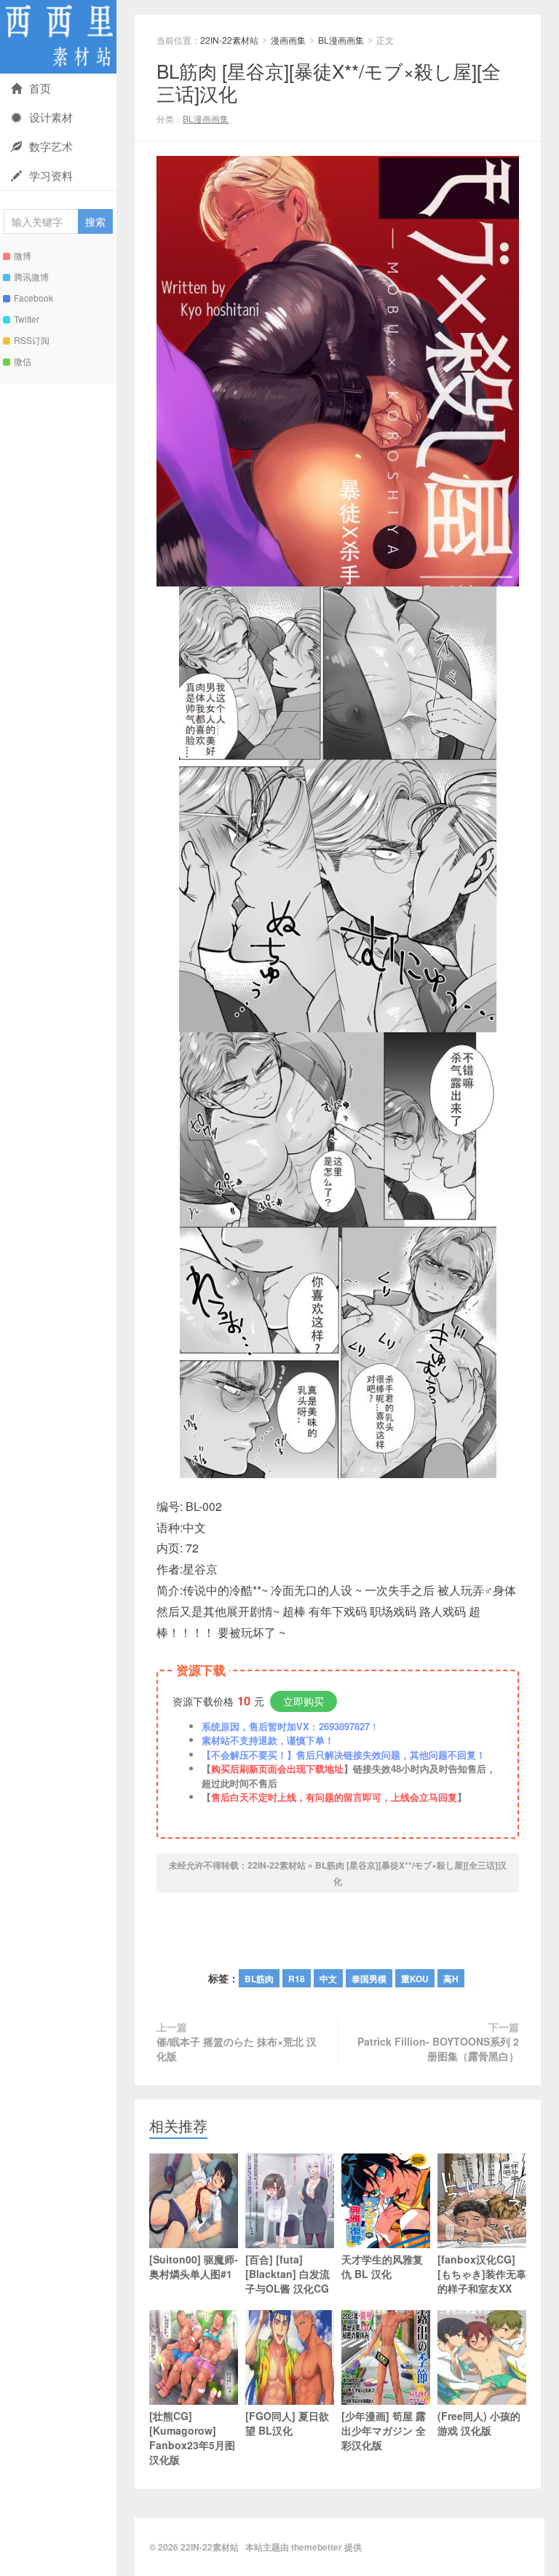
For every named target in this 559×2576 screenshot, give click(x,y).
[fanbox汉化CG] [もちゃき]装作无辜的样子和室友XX (482, 2274)
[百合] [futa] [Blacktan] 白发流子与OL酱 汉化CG (288, 2274)
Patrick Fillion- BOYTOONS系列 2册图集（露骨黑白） (438, 2049)
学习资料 (51, 175)
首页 (40, 88)
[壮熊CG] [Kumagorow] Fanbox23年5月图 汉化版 (192, 2438)
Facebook (33, 298)
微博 (23, 255)
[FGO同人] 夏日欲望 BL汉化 (287, 2423)
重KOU (415, 1979)
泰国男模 (369, 1979)
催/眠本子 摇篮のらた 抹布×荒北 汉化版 (237, 2049)
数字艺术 (51, 146)
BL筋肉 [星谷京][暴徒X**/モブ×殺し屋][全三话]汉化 (329, 82)
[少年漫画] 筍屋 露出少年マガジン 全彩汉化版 (384, 2430)
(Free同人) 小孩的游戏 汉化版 (479, 2423)
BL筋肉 (259, 1979)
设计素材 (51, 117)
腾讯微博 (31, 276)
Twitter (27, 319)
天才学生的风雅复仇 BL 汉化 (382, 2266)
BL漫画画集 (341, 40)
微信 (23, 361)
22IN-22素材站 (58, 37)
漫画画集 (288, 40)
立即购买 (304, 1701)
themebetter (317, 2547)
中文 (328, 1979)
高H (451, 1979)
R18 (297, 1979)
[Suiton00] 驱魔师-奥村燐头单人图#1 (194, 2266)
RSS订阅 (32, 340)
